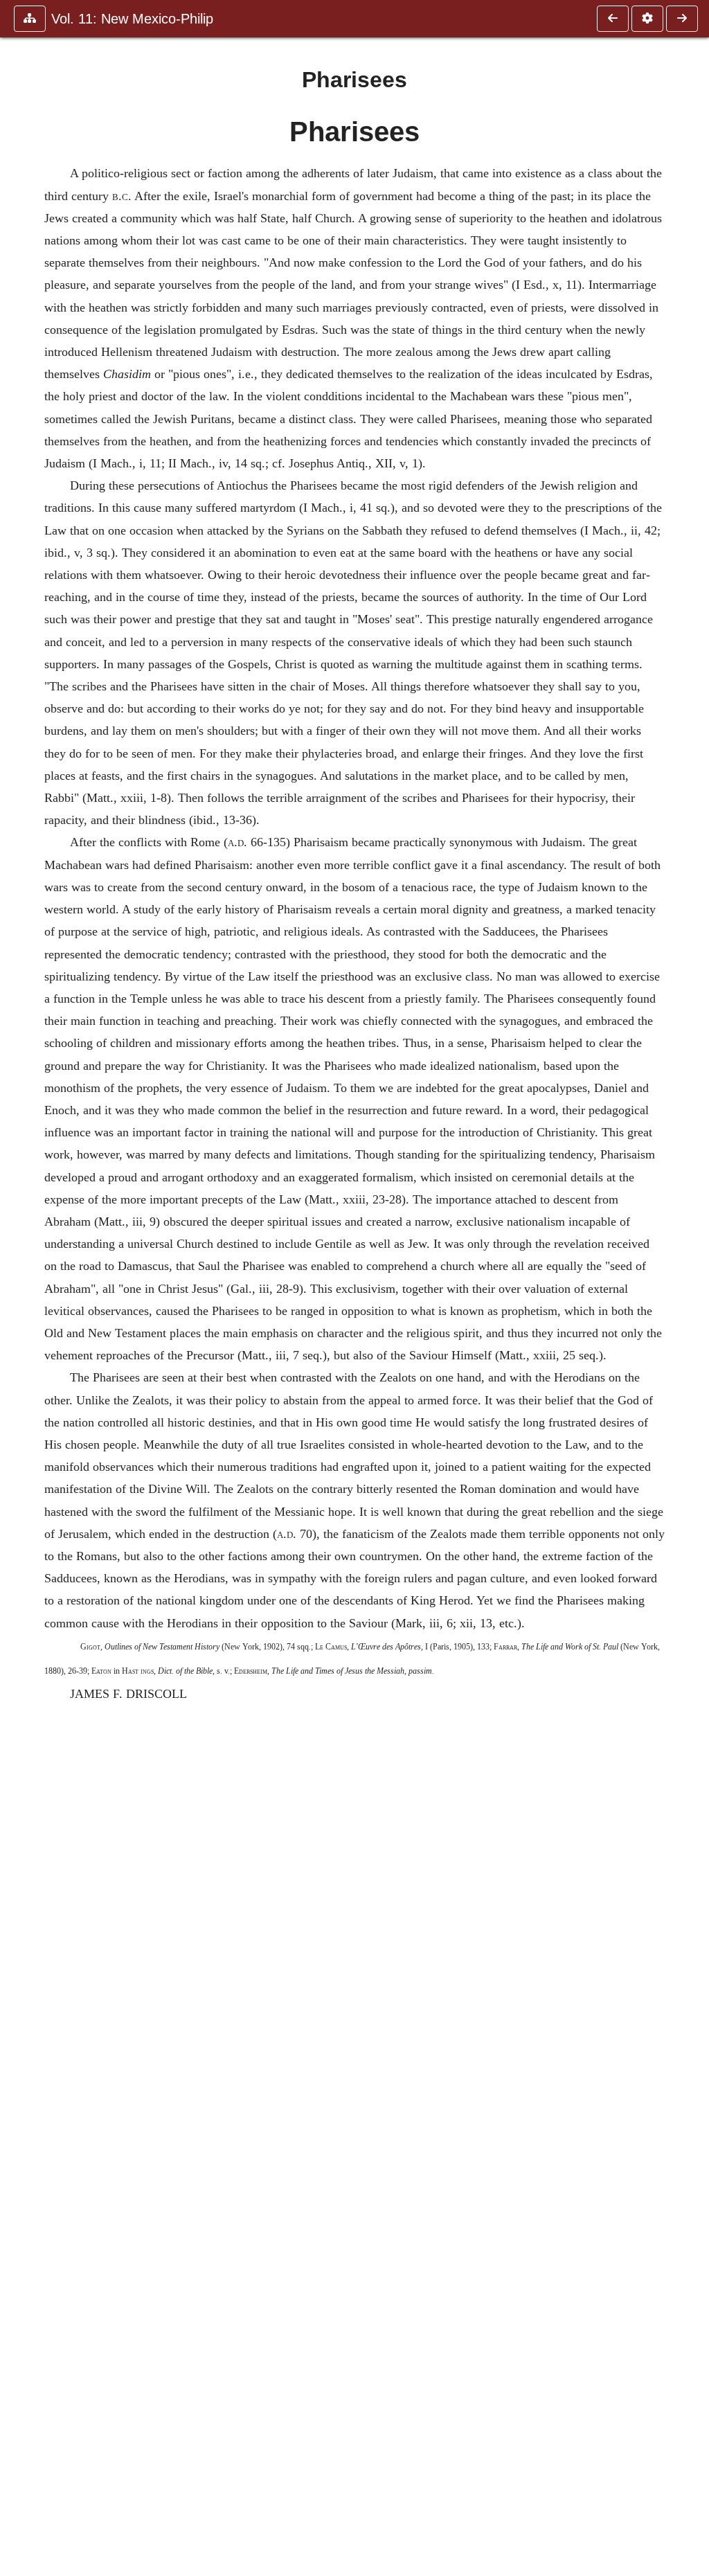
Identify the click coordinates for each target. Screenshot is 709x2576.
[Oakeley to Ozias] (613, 19)
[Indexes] (682, 19)
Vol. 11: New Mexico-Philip (132, 19)
